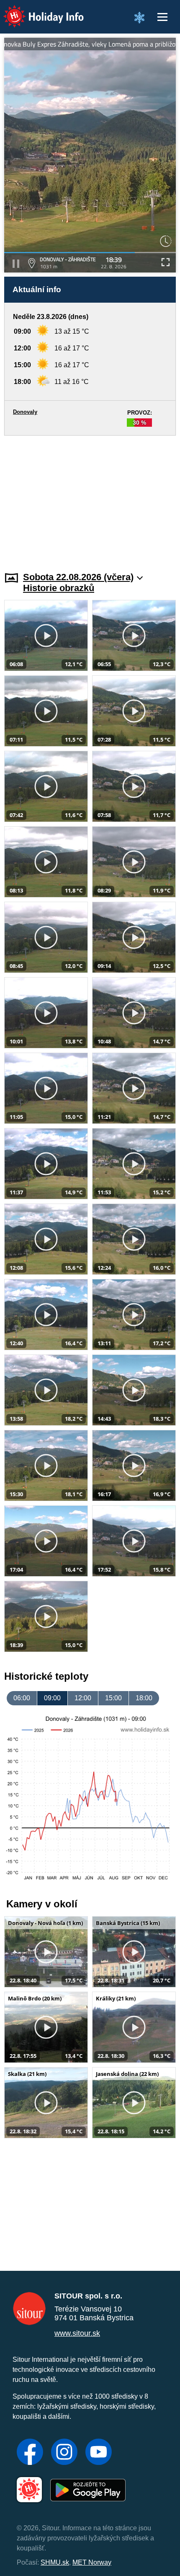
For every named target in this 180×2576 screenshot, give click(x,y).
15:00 (113, 1698)
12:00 (83, 1698)
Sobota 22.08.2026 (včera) (78, 577)
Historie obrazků (59, 588)
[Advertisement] (90, 498)
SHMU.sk (55, 2562)
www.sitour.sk (77, 2333)
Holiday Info (36, 11)
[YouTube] (99, 2453)
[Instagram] (64, 2453)
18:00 (144, 1698)
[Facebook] (30, 2453)
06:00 (22, 1698)
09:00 (52, 1698)
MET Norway (92, 2562)
